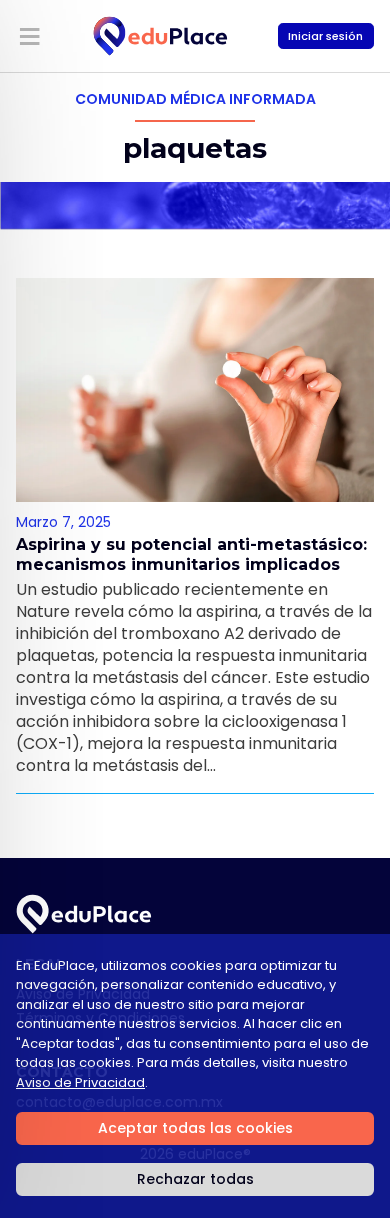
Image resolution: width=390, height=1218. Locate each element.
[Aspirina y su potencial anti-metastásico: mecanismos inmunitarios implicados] (195, 390)
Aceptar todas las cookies (195, 1128)
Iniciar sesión (325, 36)
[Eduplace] (161, 36)
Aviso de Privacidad (80, 1082)
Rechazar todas (195, 1179)
